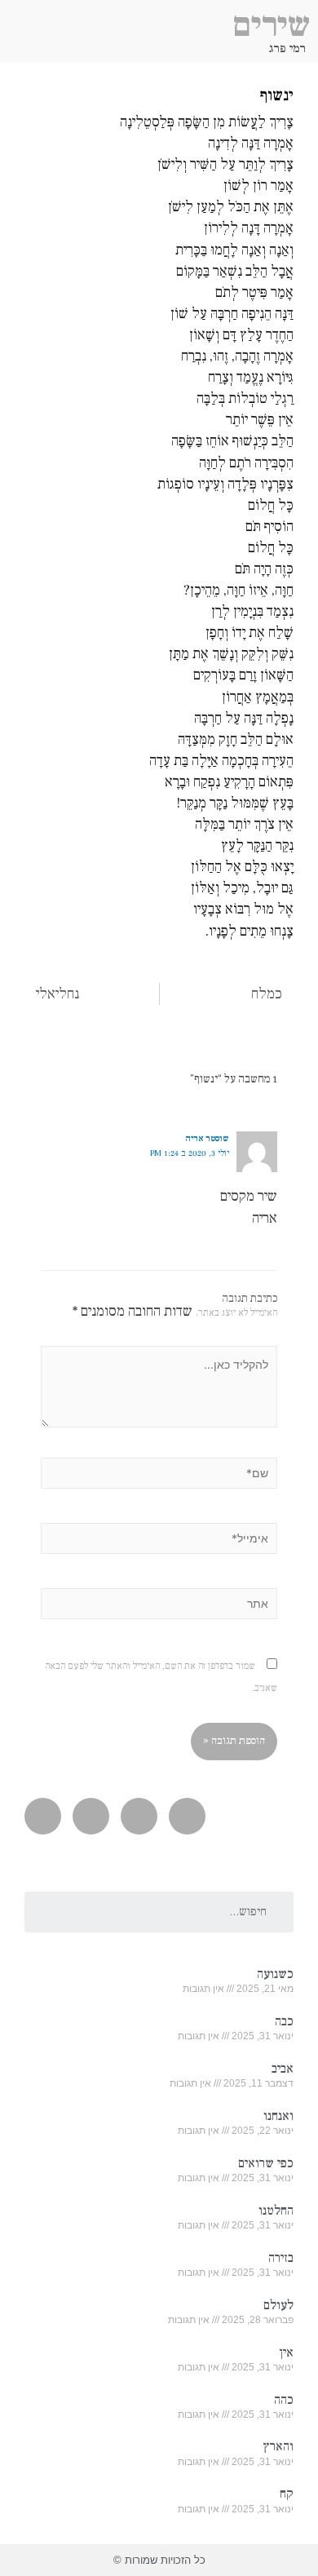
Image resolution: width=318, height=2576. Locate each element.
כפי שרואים (266, 2163)
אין (286, 2352)
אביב (283, 2069)
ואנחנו (278, 2116)
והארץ (278, 2446)
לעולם (278, 2305)
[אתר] (159, 1607)
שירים (271, 25)
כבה (284, 2021)
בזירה (281, 2258)
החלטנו (276, 2211)
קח (287, 2494)
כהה (284, 2400)
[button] (13, 46)
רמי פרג (287, 49)
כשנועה (275, 1974)
